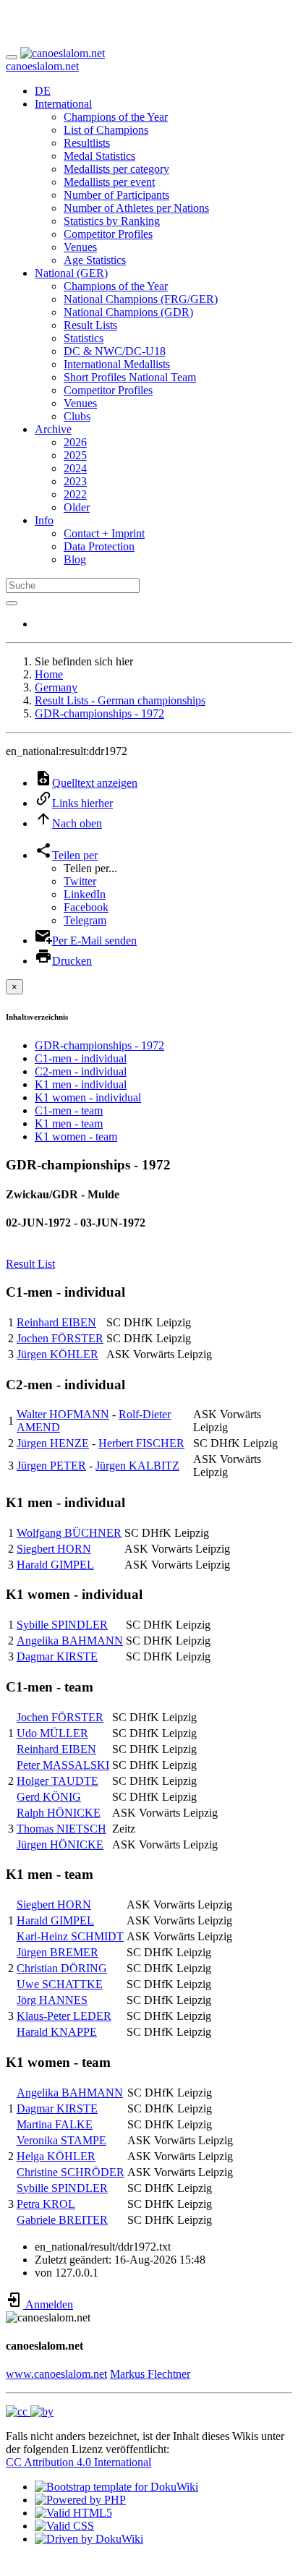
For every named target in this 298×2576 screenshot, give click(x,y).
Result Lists (90, 325)
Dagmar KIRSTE (57, 1656)
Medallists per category (116, 169)
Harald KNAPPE (57, 2032)
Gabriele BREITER (62, 2220)
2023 (75, 481)
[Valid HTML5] (73, 2513)
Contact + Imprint (104, 533)
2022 (75, 494)
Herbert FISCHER (141, 1443)
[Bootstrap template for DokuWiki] (116, 2487)
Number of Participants (116, 195)
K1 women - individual (88, 1097)
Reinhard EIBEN (56, 1322)
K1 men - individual (81, 1084)
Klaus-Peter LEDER (64, 2016)
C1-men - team (69, 1110)
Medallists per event (109, 182)
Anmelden (48, 2304)
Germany (56, 687)
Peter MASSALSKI (63, 1765)
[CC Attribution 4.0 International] (30, 2411)
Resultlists (87, 143)
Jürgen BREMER (58, 1952)
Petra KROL (46, 2204)
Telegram (85, 920)
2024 (75, 468)
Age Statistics (95, 260)
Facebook (86, 907)
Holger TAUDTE (58, 1781)
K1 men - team (69, 1123)
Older (77, 507)
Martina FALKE (55, 2124)
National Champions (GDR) (128, 312)
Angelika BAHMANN (70, 1641)
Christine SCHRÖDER (71, 2172)
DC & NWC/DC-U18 (115, 351)
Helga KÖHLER (56, 2156)
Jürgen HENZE (53, 1443)
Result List (30, 1264)
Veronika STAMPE (61, 2140)
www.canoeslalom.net (56, 2374)
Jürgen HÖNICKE (60, 1844)
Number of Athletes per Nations (136, 208)
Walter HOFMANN (63, 1414)
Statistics (84, 338)
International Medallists (117, 364)
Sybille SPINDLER (62, 1625)
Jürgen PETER (51, 1466)
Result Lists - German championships (120, 700)
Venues (80, 247)
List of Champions (106, 130)
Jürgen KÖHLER (58, 1354)
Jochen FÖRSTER (60, 1338)
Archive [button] (53, 429)
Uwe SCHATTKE (60, 1984)
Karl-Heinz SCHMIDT (70, 1936)
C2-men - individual (81, 1071)
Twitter (80, 881)
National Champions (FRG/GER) (141, 299)
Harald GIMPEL (55, 1565)
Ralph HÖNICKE (59, 1813)
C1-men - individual (81, 1058)
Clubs (77, 416)
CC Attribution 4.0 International (78, 2462)
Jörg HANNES (52, 2000)
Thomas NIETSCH (61, 1829)
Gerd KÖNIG (49, 1797)
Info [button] (44, 520)
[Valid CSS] (64, 2526)
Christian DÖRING (62, 1968)
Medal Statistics (99, 156)
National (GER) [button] (71, 273)
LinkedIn (85, 894)
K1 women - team (76, 1136)
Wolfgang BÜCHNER (69, 1533)
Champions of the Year (116, 117)
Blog (75, 559)
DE (43, 91)
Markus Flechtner (150, 2374)
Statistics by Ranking (112, 221)
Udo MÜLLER (52, 1733)
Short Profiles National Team (130, 377)
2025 (75, 455)
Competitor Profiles (108, 234)
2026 (75, 442)
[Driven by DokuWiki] (89, 2539)
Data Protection (99, 546)
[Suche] (12, 603)
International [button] (63, 104)
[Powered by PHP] (80, 2500)
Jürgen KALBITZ (137, 1466)
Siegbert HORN (54, 1549)
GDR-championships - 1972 (99, 713)
